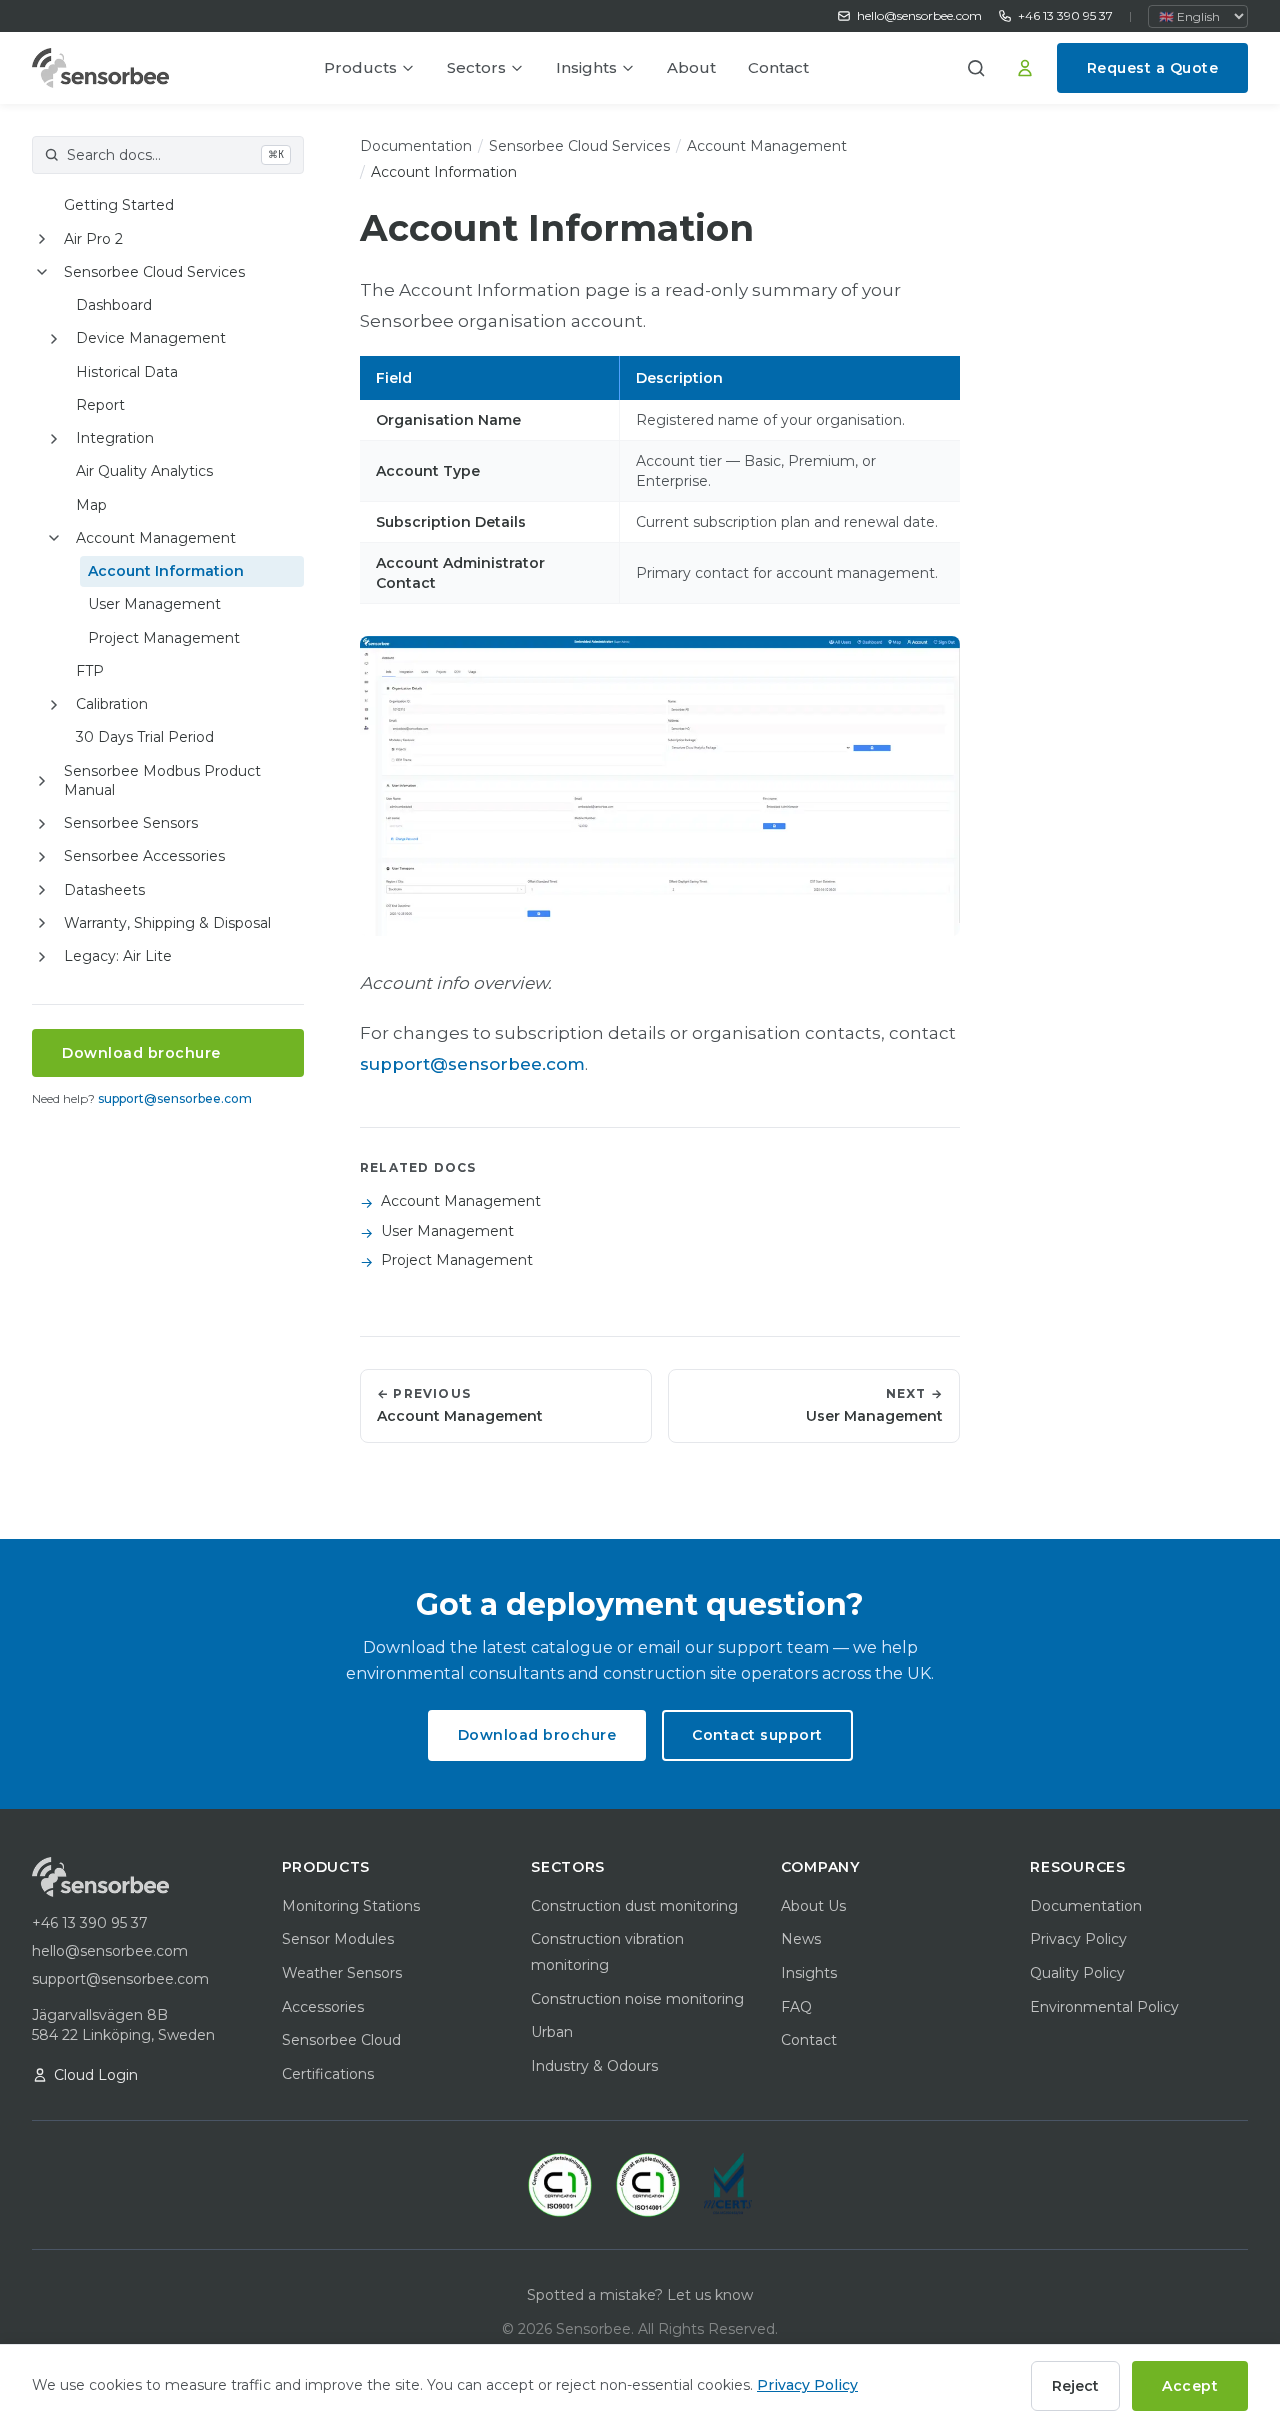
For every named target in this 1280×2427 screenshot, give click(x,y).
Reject (1075, 2386)
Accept (1190, 2386)
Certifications (328, 2074)
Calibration (112, 704)
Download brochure (141, 1053)
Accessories (323, 2007)
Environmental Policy (1104, 2007)
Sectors (476, 67)
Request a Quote (1153, 68)
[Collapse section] (42, 272)
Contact (778, 67)
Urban (552, 2032)
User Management (154, 604)
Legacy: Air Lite (118, 956)
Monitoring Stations (351, 1906)
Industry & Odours (594, 2066)
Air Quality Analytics (144, 471)
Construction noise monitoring (637, 1999)
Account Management (156, 538)
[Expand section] (42, 239)
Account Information (166, 571)
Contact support (757, 1735)
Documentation (416, 146)
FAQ (796, 2007)
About (691, 67)
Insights (586, 67)
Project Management (164, 638)
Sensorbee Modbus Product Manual (162, 780)
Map (91, 505)
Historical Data (127, 372)
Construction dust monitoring (634, 1906)
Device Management (151, 338)
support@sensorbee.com (175, 1098)
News (801, 1939)
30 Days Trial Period (145, 737)
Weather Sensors (342, 1973)
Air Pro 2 (93, 239)
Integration (115, 438)
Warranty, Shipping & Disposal (167, 923)
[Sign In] (1025, 68)
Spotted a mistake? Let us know (640, 2295)
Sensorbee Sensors (131, 823)
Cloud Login (96, 2075)
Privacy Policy (1078, 1939)
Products (360, 67)
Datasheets (104, 890)
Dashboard (114, 305)
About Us (813, 1906)
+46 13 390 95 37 (1065, 15)
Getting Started (119, 205)
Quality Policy (1077, 1973)
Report (100, 405)
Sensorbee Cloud (341, 2040)
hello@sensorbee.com (919, 15)
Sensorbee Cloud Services (154, 272)
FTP (90, 671)
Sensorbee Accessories (144, 856)
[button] (983, 68)
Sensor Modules (338, 1939)
